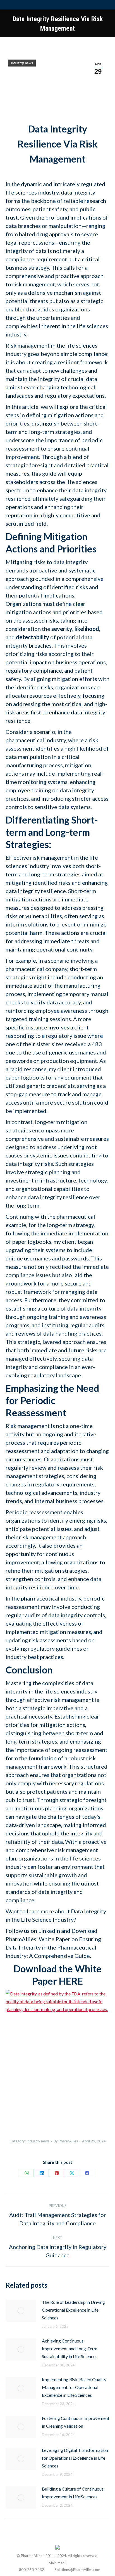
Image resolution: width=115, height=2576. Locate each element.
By (66, 2141)
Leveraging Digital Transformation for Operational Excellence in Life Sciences (75, 2458)
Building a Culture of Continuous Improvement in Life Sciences (73, 2493)
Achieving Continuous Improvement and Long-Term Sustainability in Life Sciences (70, 2348)
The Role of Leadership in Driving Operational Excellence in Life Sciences (73, 2310)
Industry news (22, 63)
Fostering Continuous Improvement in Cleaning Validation (76, 2422)
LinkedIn (49, 1931)
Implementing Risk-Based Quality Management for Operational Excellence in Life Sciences (74, 2387)
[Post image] (21, 2311)
